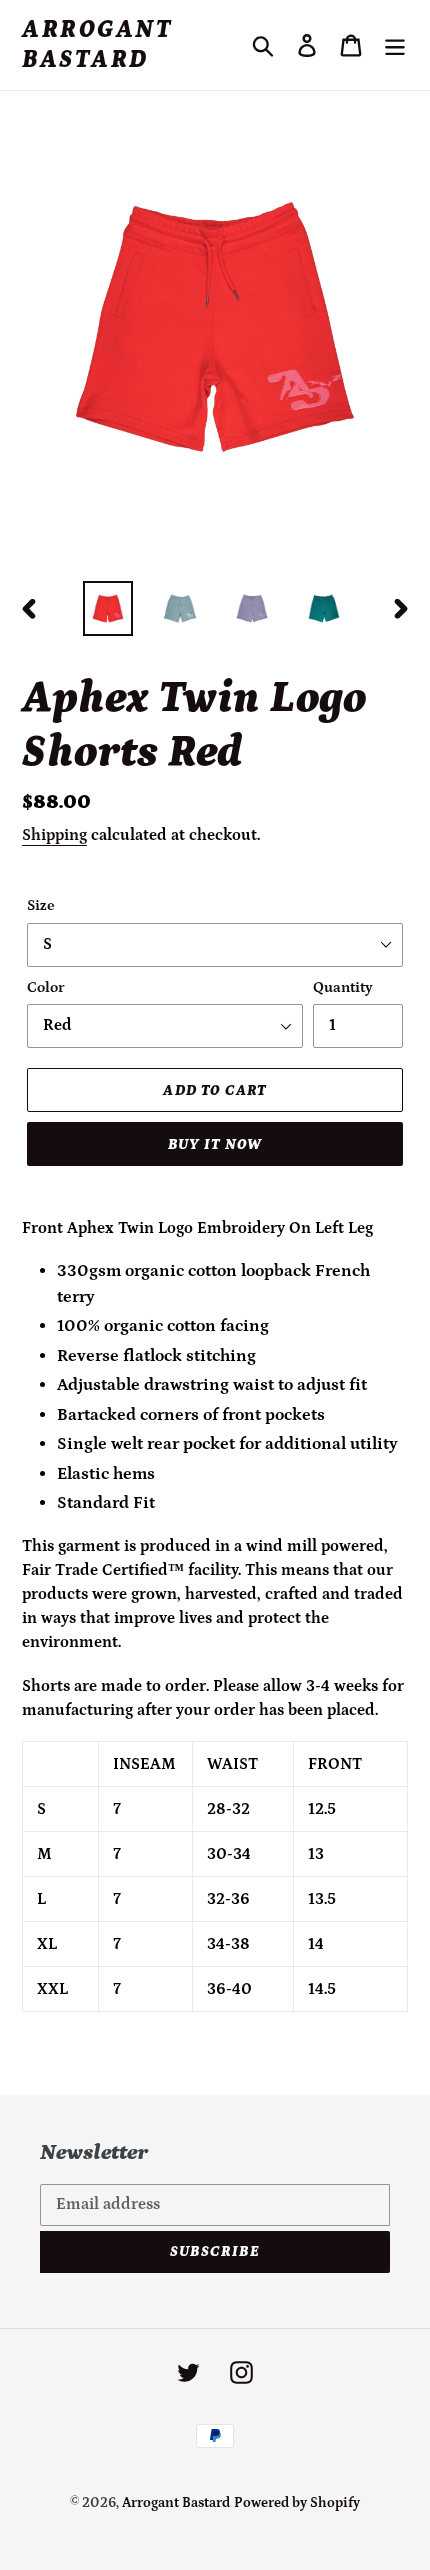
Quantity (343, 987)
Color (46, 987)
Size (41, 905)
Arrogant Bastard (97, 45)
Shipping (54, 835)
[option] (108, 608)
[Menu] (395, 45)
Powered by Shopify (297, 2503)
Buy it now (215, 1144)
